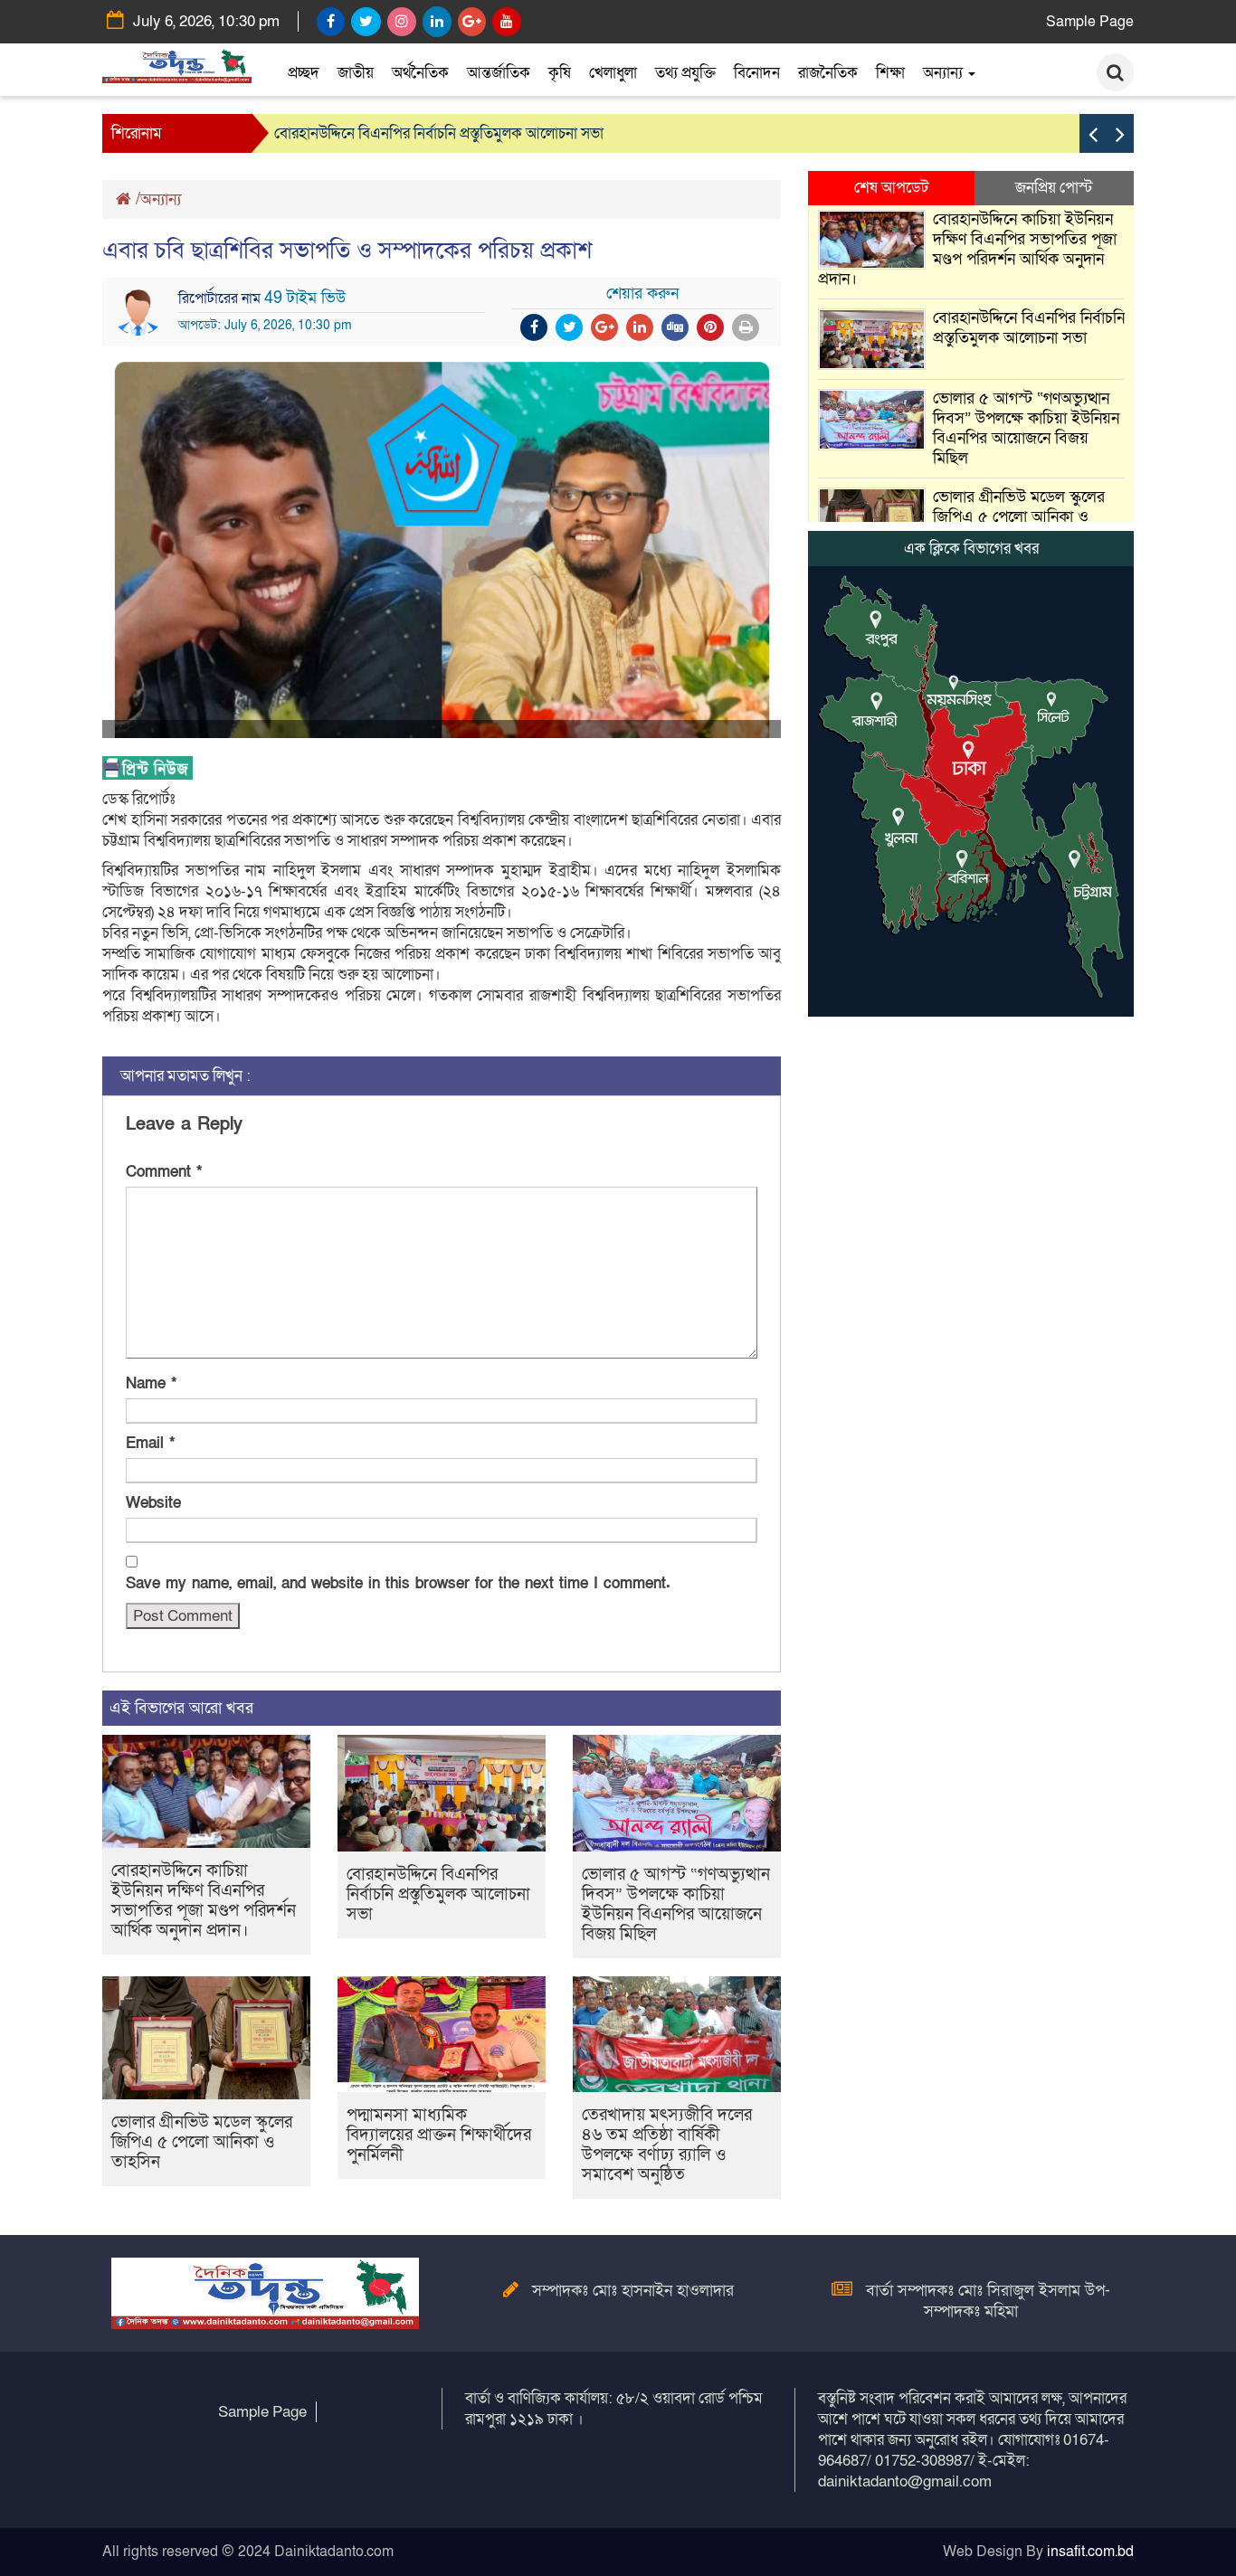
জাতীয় (356, 73)
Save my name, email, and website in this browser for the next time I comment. (398, 1583)
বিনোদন (757, 73)
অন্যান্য (945, 73)
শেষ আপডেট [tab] (891, 188)
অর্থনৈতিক (420, 73)
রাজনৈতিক (828, 73)
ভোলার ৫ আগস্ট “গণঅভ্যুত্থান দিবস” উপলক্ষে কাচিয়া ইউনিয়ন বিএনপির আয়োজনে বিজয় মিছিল (676, 1904)
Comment (164, 1172)
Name (151, 1383)
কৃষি (560, 73)
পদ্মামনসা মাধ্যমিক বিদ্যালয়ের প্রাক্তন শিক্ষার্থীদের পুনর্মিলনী (439, 2135)
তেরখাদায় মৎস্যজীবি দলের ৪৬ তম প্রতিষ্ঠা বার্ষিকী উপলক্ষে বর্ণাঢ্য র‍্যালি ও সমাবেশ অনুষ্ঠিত (667, 2145)
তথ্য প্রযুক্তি (685, 73)
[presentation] (1093, 133)
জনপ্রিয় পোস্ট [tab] (1054, 188)
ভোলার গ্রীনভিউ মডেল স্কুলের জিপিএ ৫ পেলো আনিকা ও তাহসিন (202, 2142)
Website (153, 1503)
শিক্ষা (890, 73)
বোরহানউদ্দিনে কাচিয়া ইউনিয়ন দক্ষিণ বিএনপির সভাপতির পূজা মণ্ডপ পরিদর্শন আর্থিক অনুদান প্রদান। (204, 1901)
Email (150, 1443)
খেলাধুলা (613, 73)
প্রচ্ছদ (304, 73)
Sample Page (1090, 22)
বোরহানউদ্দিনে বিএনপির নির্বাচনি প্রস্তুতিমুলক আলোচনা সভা (439, 133)
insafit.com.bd (1090, 2552)
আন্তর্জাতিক (499, 73)
